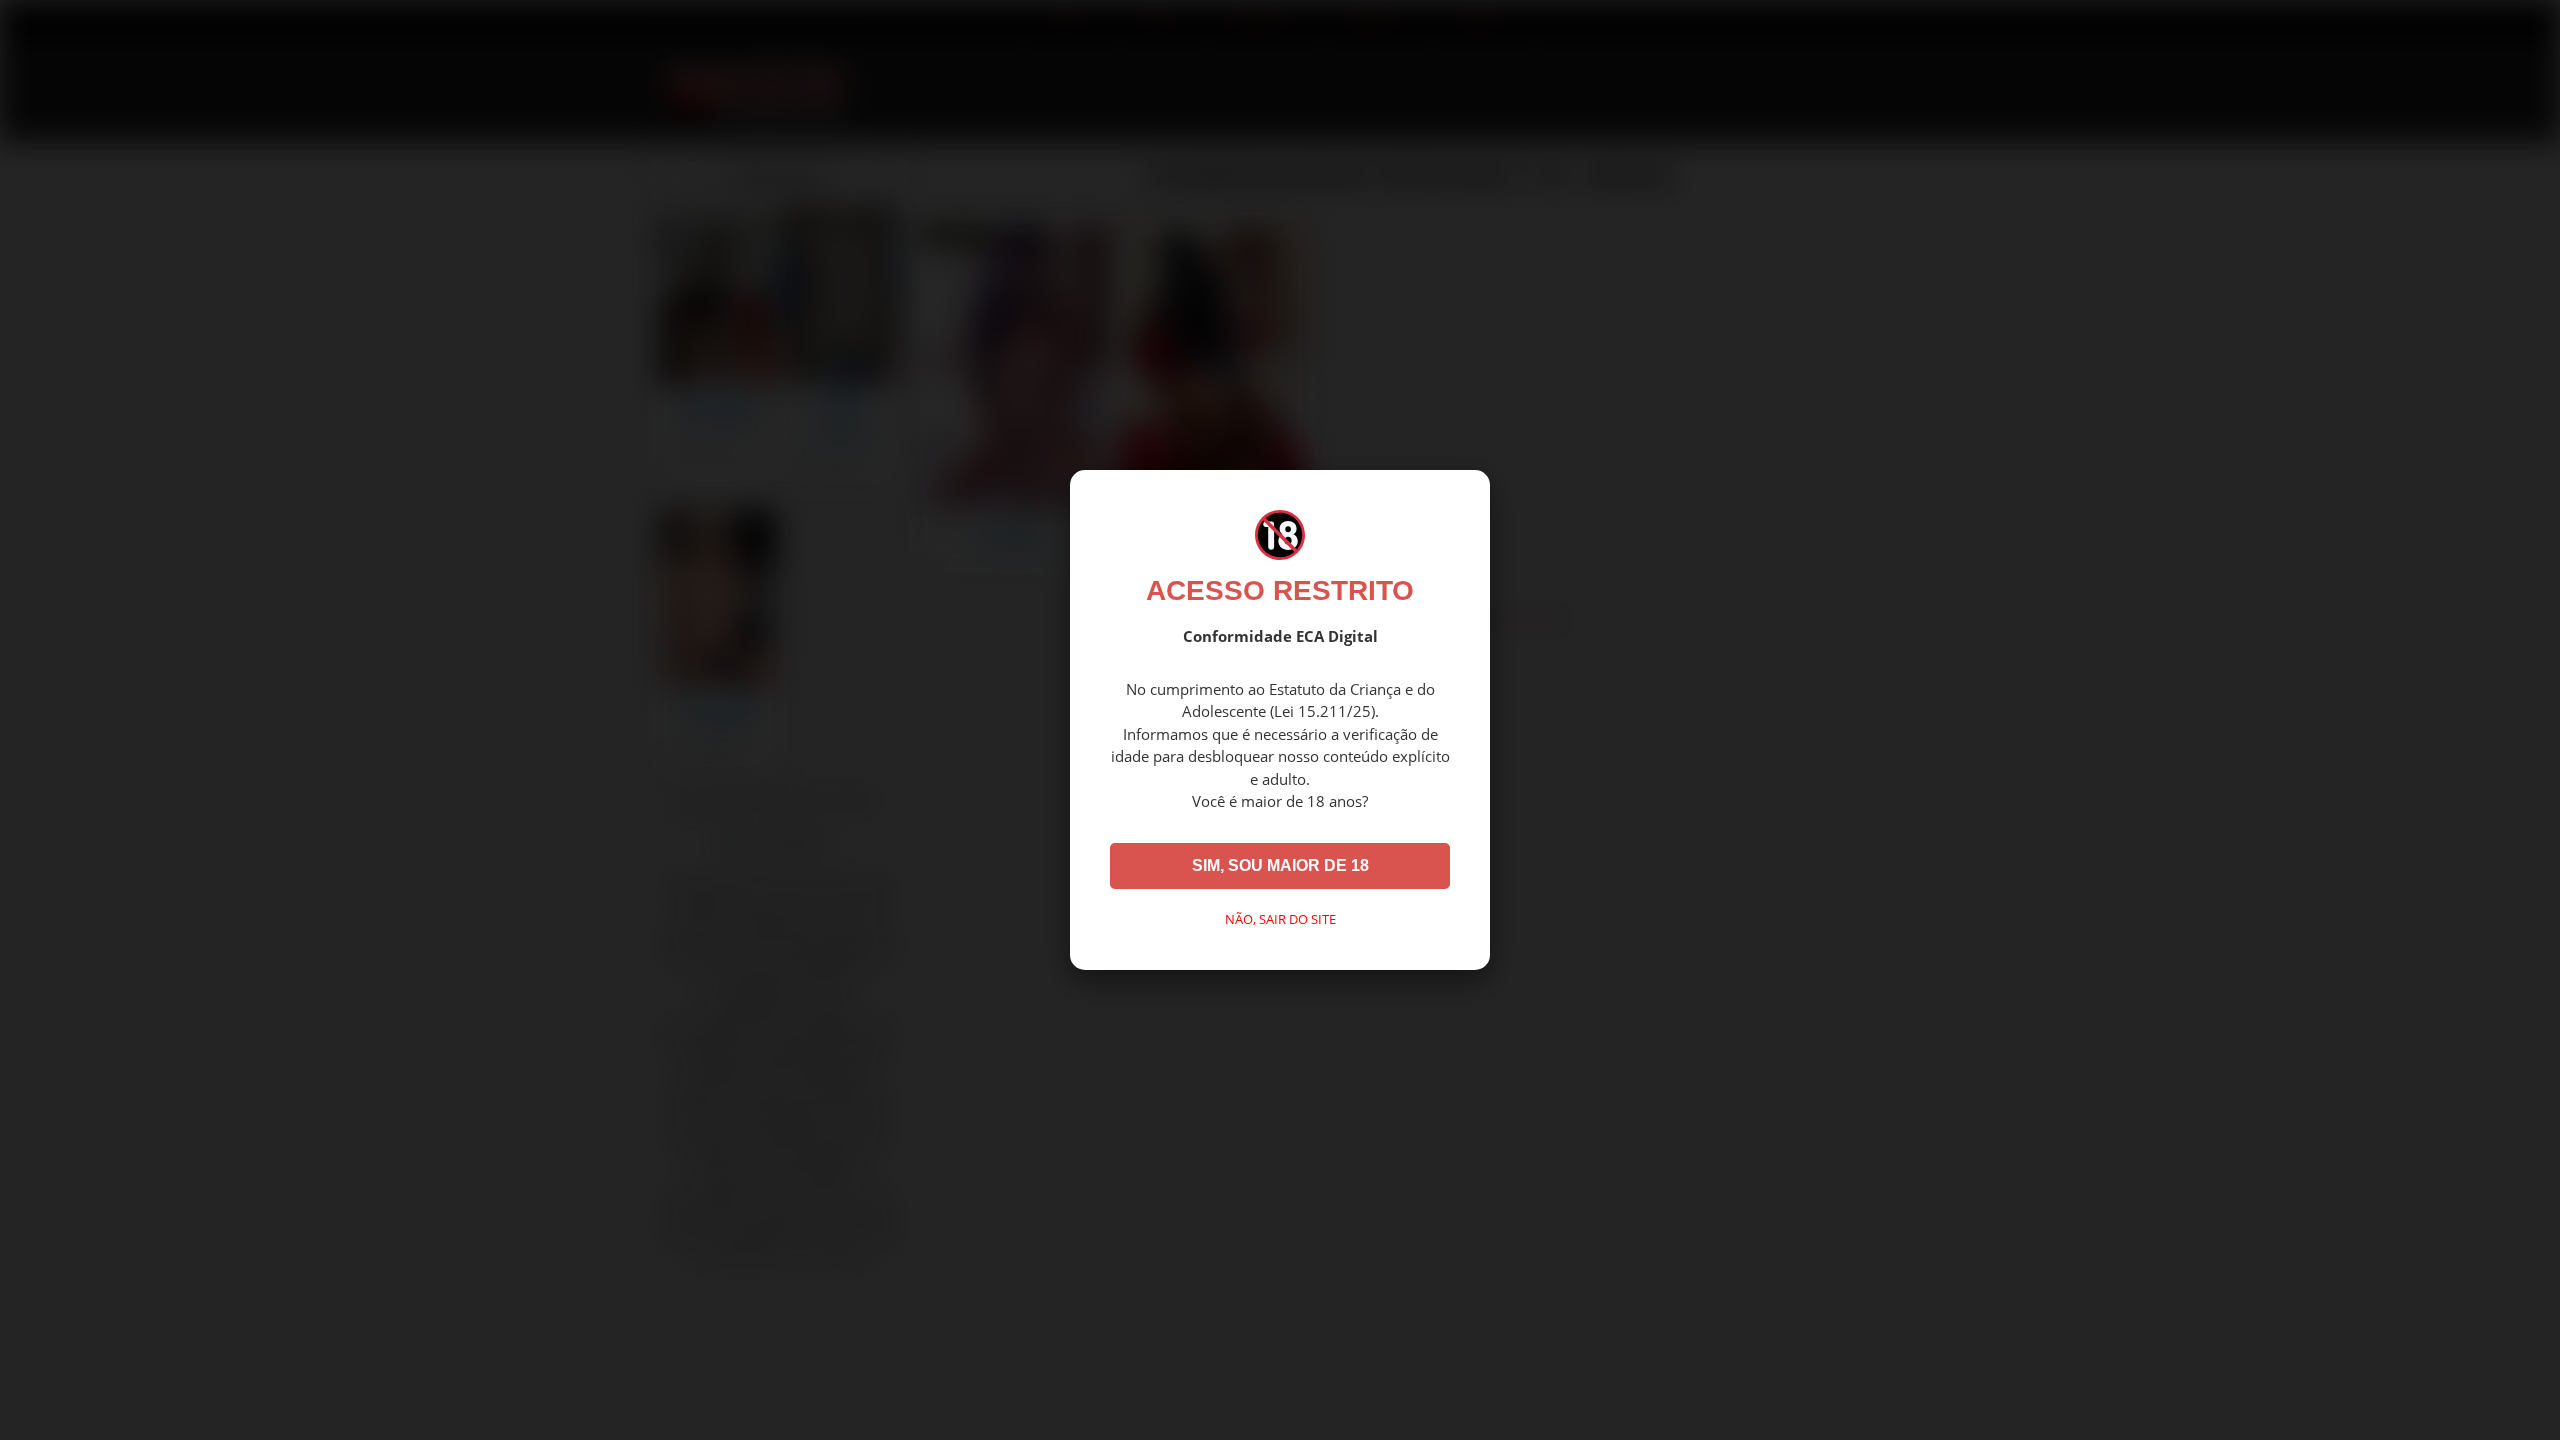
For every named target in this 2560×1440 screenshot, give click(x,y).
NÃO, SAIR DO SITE (1280, 919)
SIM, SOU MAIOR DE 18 (1280, 865)
